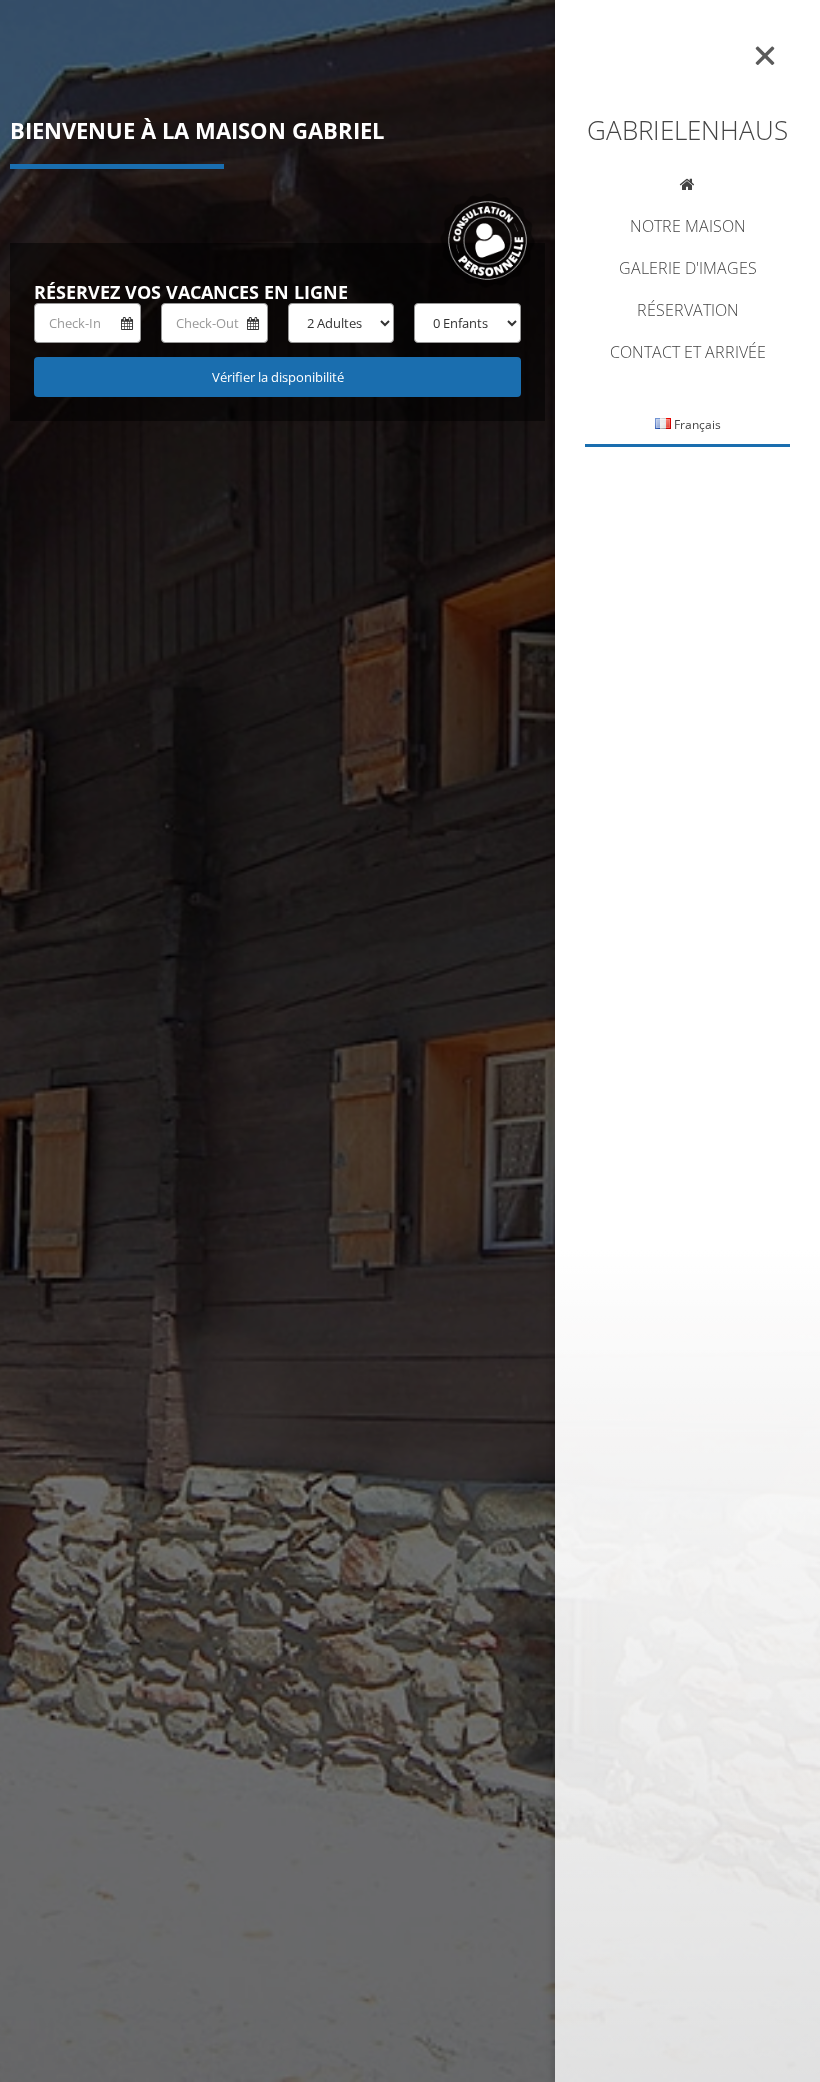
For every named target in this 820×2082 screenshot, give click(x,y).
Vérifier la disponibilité (278, 377)
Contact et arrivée (688, 353)
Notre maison (688, 227)
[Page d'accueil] (687, 187)
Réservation (688, 311)
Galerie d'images (688, 269)
